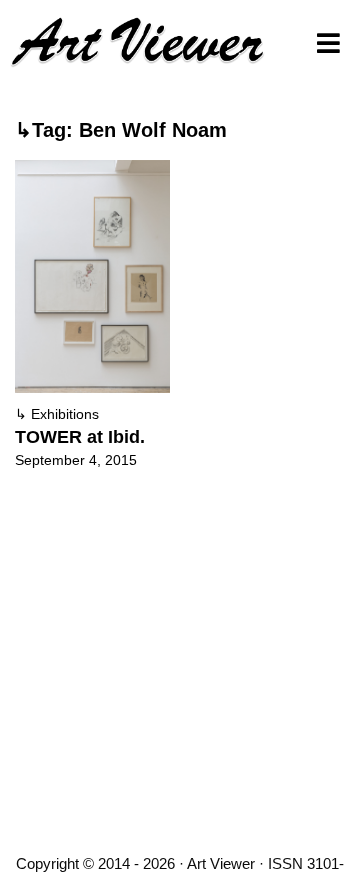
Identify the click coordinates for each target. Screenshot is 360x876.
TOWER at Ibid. (80, 437)
